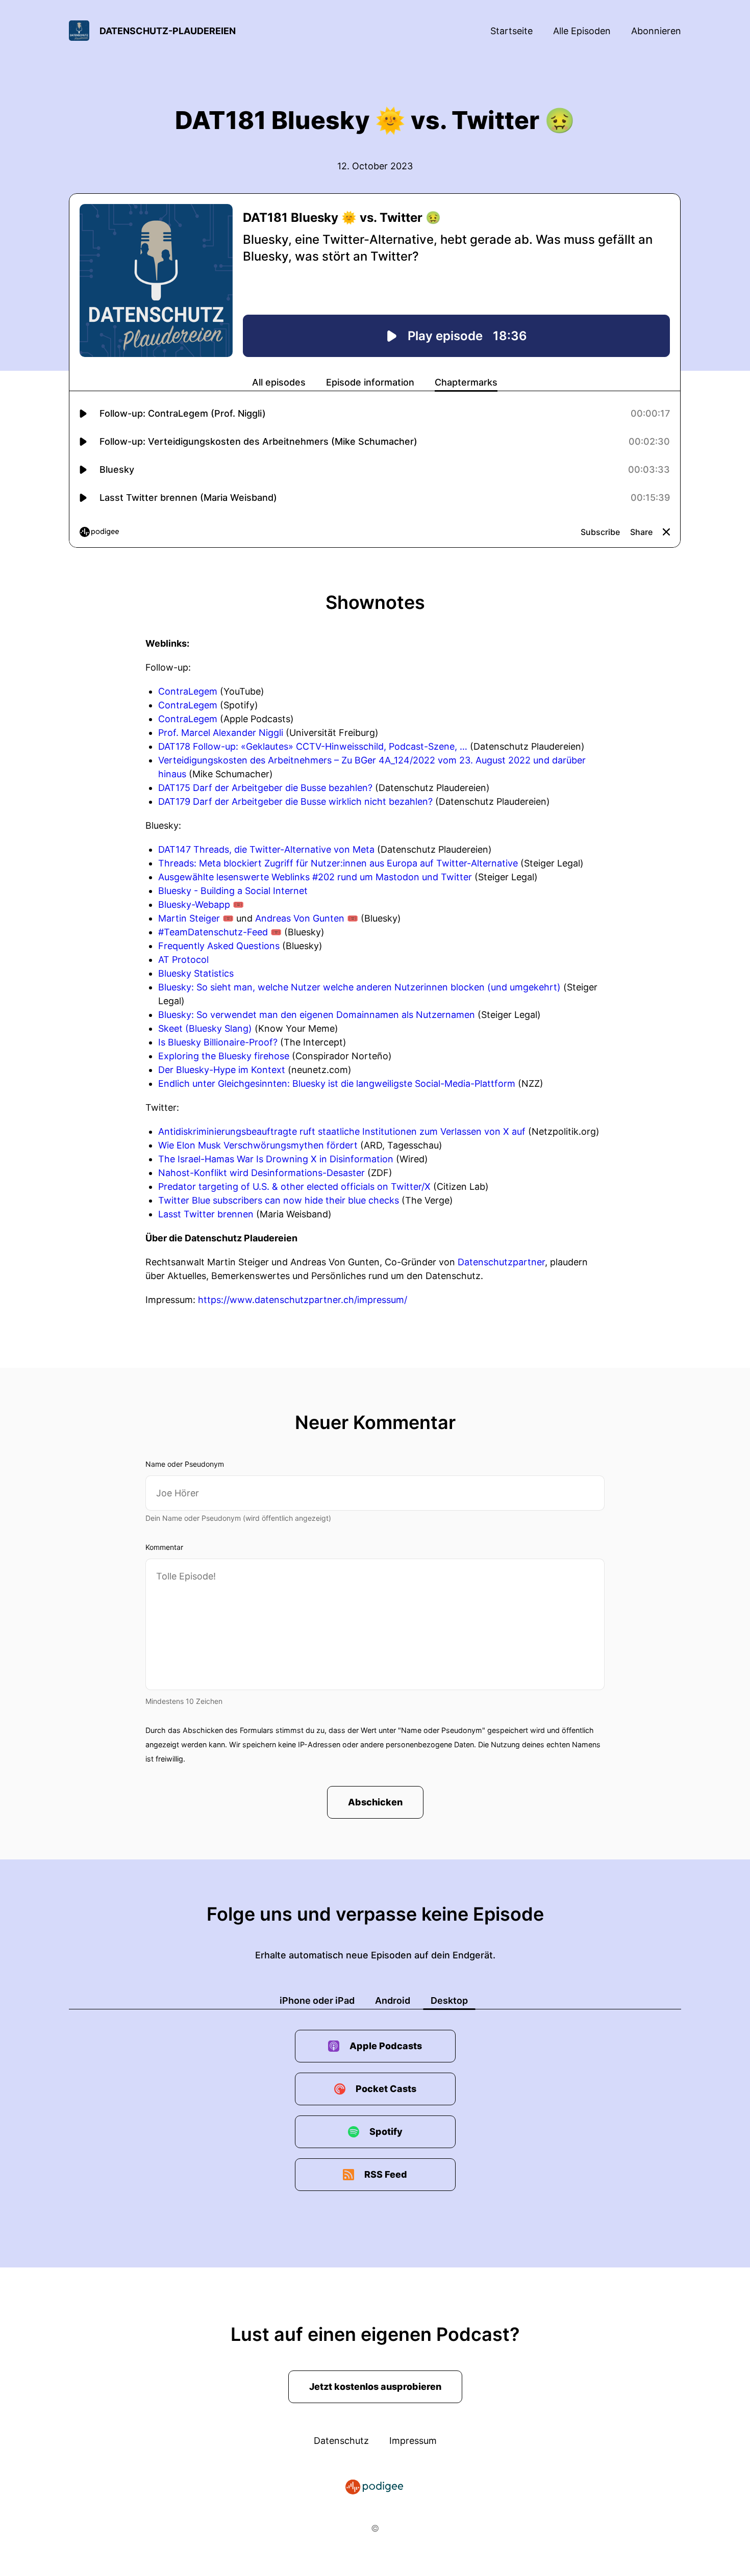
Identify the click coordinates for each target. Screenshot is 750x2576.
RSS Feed (386, 2174)
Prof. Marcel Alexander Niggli (221, 733)
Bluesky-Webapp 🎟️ (201, 904)
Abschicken (375, 1802)
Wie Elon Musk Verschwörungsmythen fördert (258, 1145)
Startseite (511, 31)
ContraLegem (188, 691)
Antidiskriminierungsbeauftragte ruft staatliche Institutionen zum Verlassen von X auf (342, 1131)
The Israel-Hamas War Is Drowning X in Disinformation (276, 1159)
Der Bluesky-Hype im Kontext (222, 1070)
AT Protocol (183, 960)
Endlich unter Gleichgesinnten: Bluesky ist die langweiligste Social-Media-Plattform (337, 1083)
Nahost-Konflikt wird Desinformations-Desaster (261, 1173)
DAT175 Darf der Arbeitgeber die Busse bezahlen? (265, 788)
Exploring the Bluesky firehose (224, 1056)
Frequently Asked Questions (219, 946)
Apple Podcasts (386, 2046)
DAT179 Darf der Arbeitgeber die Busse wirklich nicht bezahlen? (295, 801)
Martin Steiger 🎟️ (196, 918)
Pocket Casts (386, 2089)
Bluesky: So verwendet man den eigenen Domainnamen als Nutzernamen (317, 1015)
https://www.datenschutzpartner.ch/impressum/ (303, 1300)
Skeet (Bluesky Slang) (205, 1028)
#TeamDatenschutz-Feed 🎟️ (220, 932)
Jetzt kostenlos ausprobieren (375, 2387)
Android (393, 2000)
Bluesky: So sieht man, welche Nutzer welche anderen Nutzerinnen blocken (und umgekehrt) (359, 987)
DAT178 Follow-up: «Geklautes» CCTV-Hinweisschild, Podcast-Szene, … (313, 746)
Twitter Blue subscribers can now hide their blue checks (279, 1200)
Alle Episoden (582, 31)
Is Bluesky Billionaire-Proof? (218, 1042)
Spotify (386, 2132)
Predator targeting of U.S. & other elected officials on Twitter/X (294, 1187)
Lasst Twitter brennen (206, 1214)
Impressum (413, 2441)
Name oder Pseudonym (185, 1464)
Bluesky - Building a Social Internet (233, 891)
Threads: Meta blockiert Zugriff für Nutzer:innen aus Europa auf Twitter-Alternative (338, 863)
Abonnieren (656, 31)
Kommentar (164, 1547)
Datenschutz (341, 2441)
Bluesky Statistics (196, 973)
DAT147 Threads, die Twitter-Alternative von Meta (266, 849)
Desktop (449, 2000)
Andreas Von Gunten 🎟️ (307, 918)
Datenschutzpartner (501, 1262)
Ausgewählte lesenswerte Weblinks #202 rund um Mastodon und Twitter (315, 877)
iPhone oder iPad (317, 2000)
